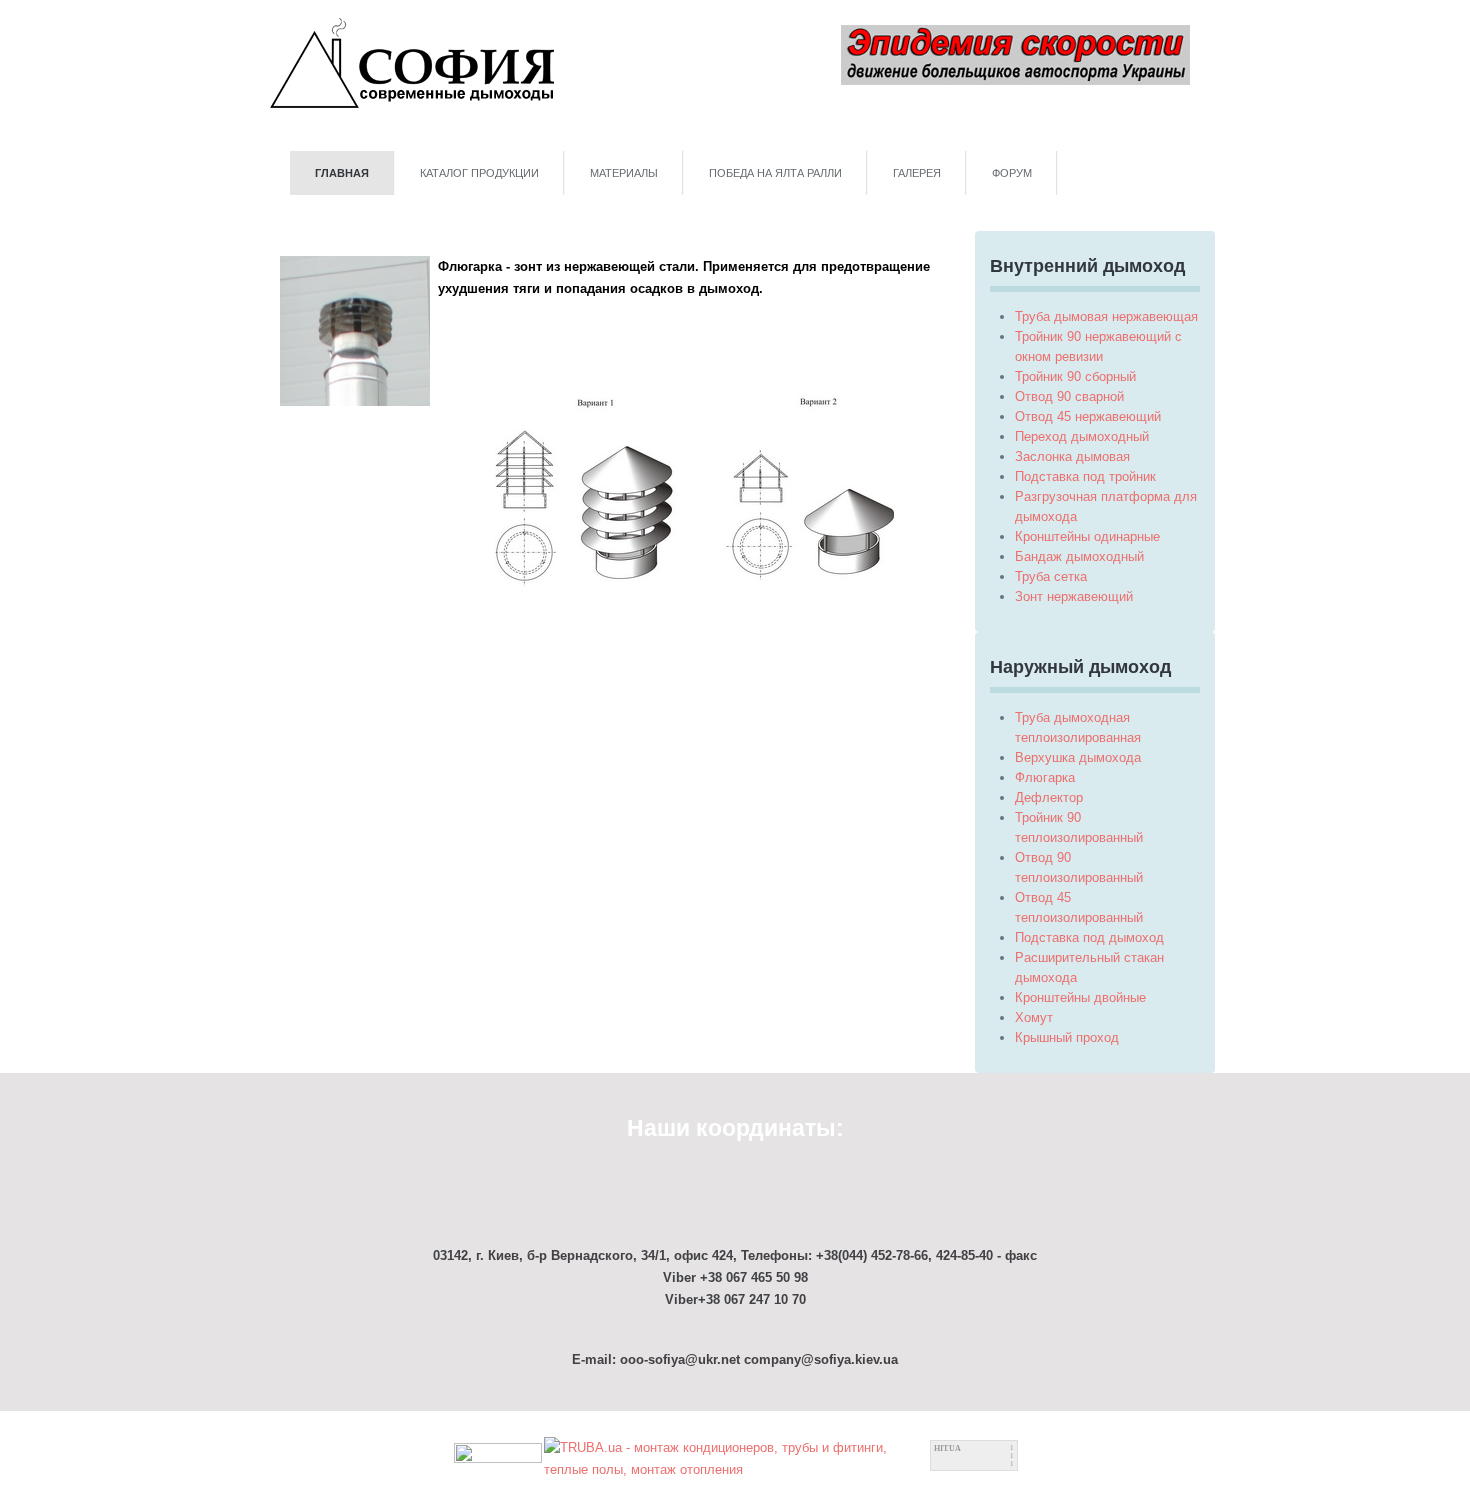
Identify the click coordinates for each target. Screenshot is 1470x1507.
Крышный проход (1067, 1037)
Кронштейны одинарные (1087, 536)
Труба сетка (1051, 576)
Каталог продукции (479, 173)
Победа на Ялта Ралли (775, 173)
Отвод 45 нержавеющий (1088, 416)
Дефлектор (1049, 797)
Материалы (624, 173)
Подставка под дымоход (1089, 937)
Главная (342, 173)
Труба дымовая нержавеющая (1106, 316)
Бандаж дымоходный (1079, 556)
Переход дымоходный (1082, 436)
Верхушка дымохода (1078, 757)
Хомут (1034, 1017)
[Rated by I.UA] (498, 1457)
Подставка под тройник (1085, 476)
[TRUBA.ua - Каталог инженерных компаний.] (736, 1457)
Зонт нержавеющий (1074, 596)
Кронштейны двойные (1080, 997)
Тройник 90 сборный (1075, 376)
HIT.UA (947, 1448)
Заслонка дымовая (1072, 456)
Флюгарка (1045, 777)
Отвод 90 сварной (1069, 396)
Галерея (917, 173)
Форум (1012, 173)
